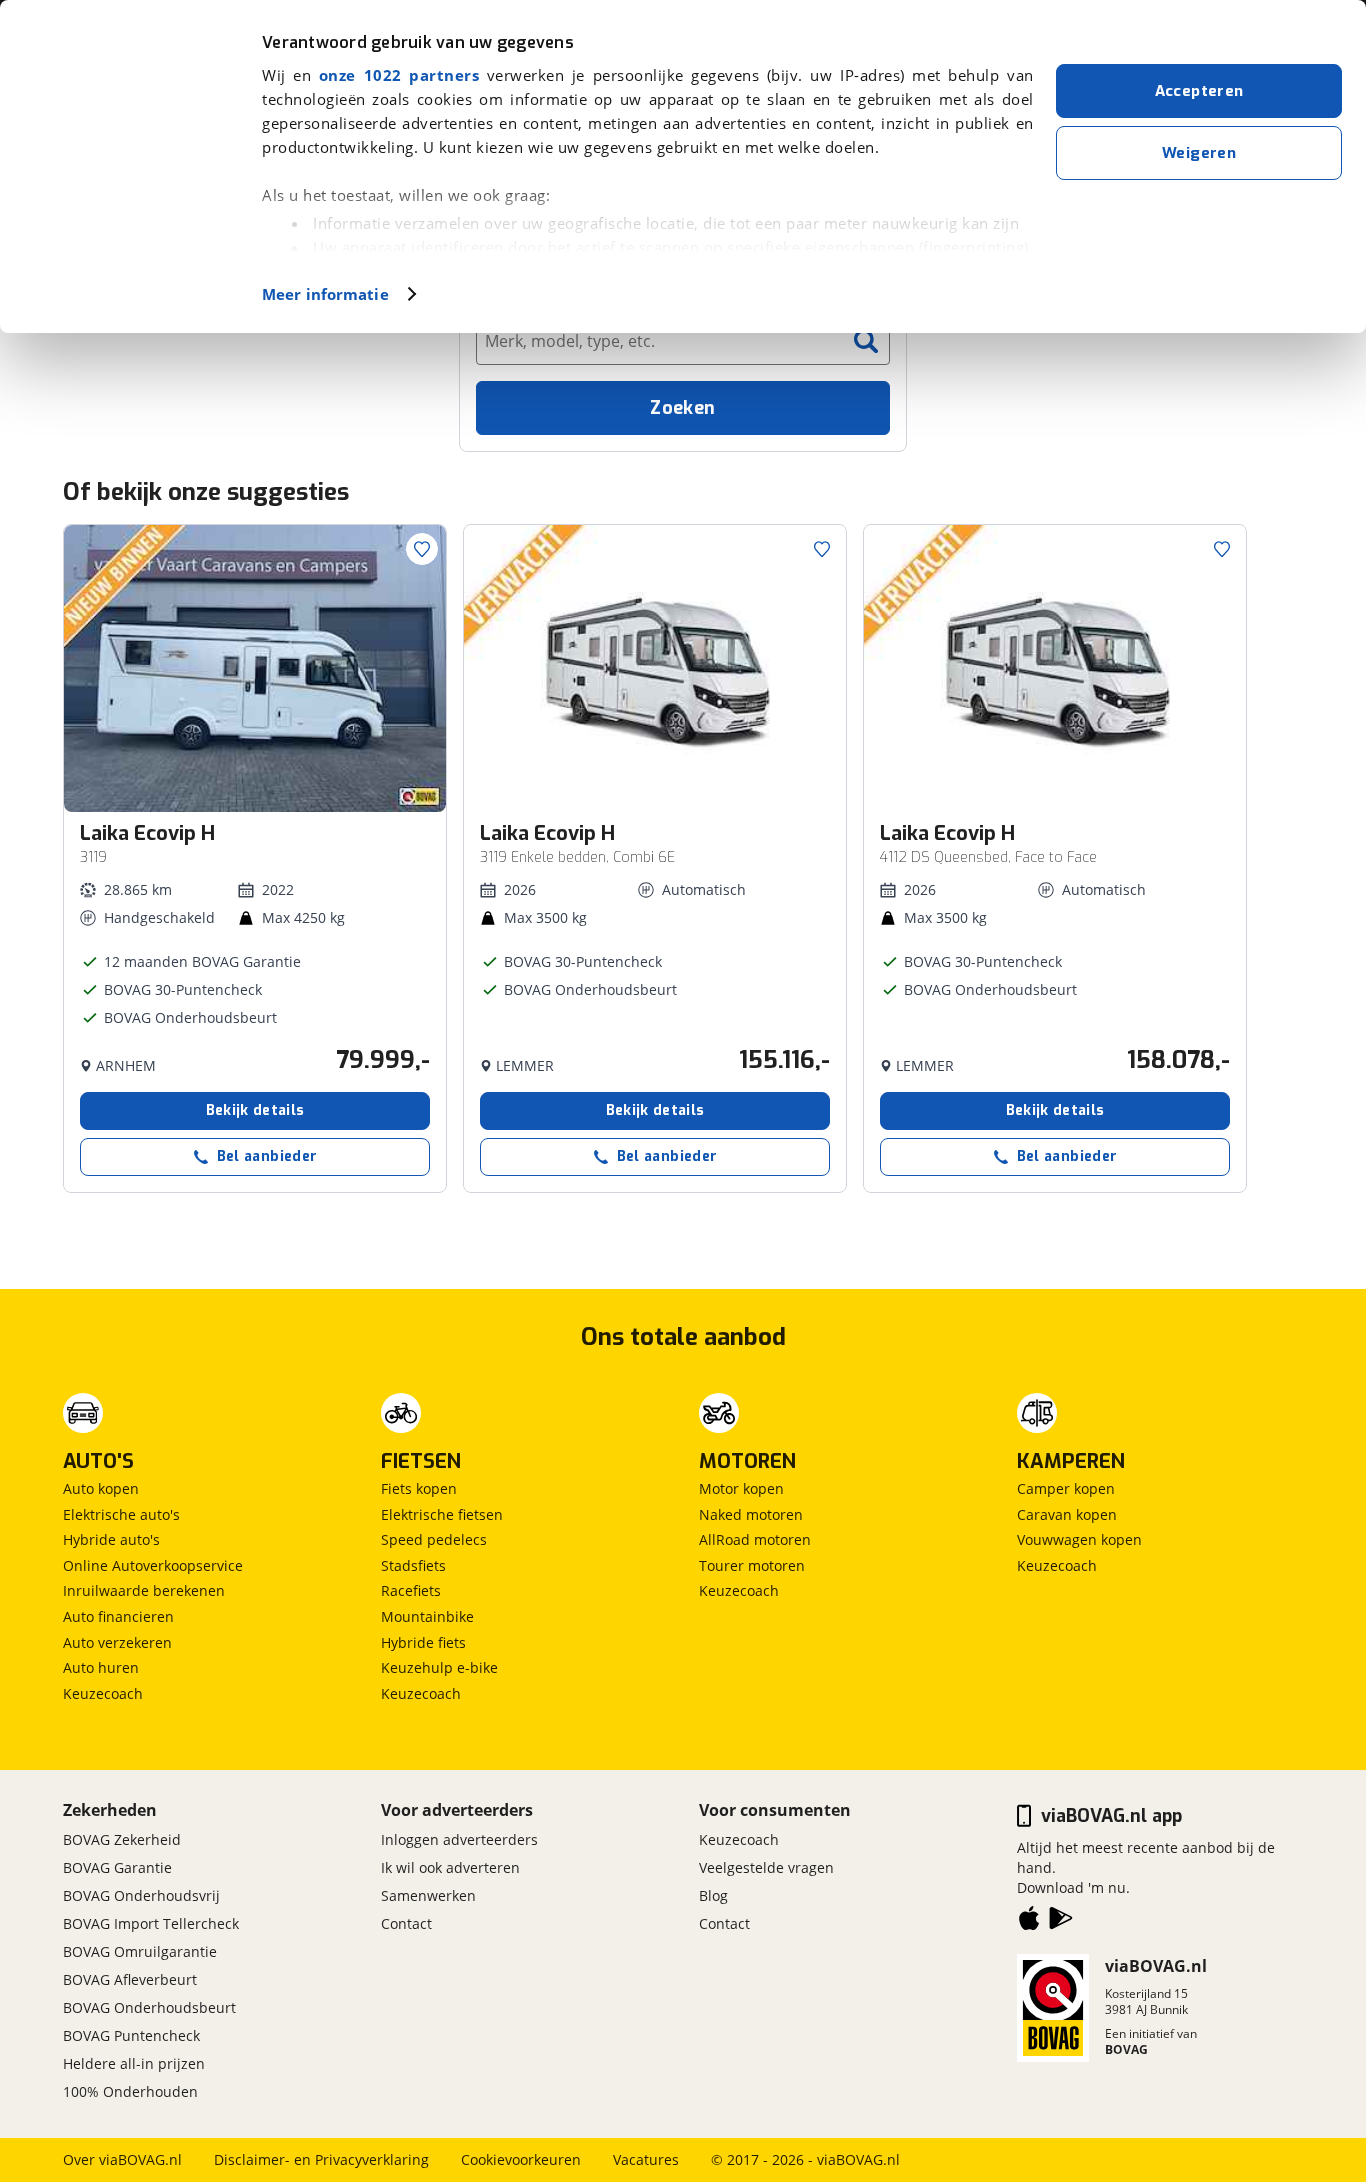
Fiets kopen (419, 1488)
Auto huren (101, 1667)
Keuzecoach (103, 1693)
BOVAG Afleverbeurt (130, 1979)
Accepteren (1199, 91)
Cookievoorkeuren (521, 2159)
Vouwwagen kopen (1079, 1539)
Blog (713, 1895)
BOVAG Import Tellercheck (151, 1923)
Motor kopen (741, 1488)
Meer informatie (325, 294)
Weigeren (1199, 153)
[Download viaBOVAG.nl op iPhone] (1029, 1922)
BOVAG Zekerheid (122, 1839)
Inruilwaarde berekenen (144, 1590)
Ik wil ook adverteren (450, 1867)
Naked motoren (751, 1514)
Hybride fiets (423, 1642)
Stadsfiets (413, 1565)
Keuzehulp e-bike (439, 1667)
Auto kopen (101, 1488)
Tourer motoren (752, 1565)
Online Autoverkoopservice (153, 1565)
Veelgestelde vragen (766, 1867)
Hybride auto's (111, 1539)
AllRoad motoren (755, 1539)
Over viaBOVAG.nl (122, 2159)
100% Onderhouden (130, 2091)
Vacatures (646, 2159)
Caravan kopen (1067, 1514)
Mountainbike (427, 1616)
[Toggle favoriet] (422, 549)
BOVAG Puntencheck (131, 2035)
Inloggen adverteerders (459, 1839)
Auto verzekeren (117, 1642)
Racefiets (411, 1590)
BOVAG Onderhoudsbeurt (149, 2007)
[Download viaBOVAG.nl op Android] (1061, 1922)
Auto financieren (118, 1616)
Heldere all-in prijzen (134, 2063)
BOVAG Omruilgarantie (140, 1951)
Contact (406, 1923)
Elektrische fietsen (442, 1514)
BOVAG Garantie (117, 1867)
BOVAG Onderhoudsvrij (141, 1895)
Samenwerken (428, 1895)
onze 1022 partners (399, 75)
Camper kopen (1066, 1488)
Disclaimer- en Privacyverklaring (321, 2159)
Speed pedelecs (434, 1539)
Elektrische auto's (121, 1514)
